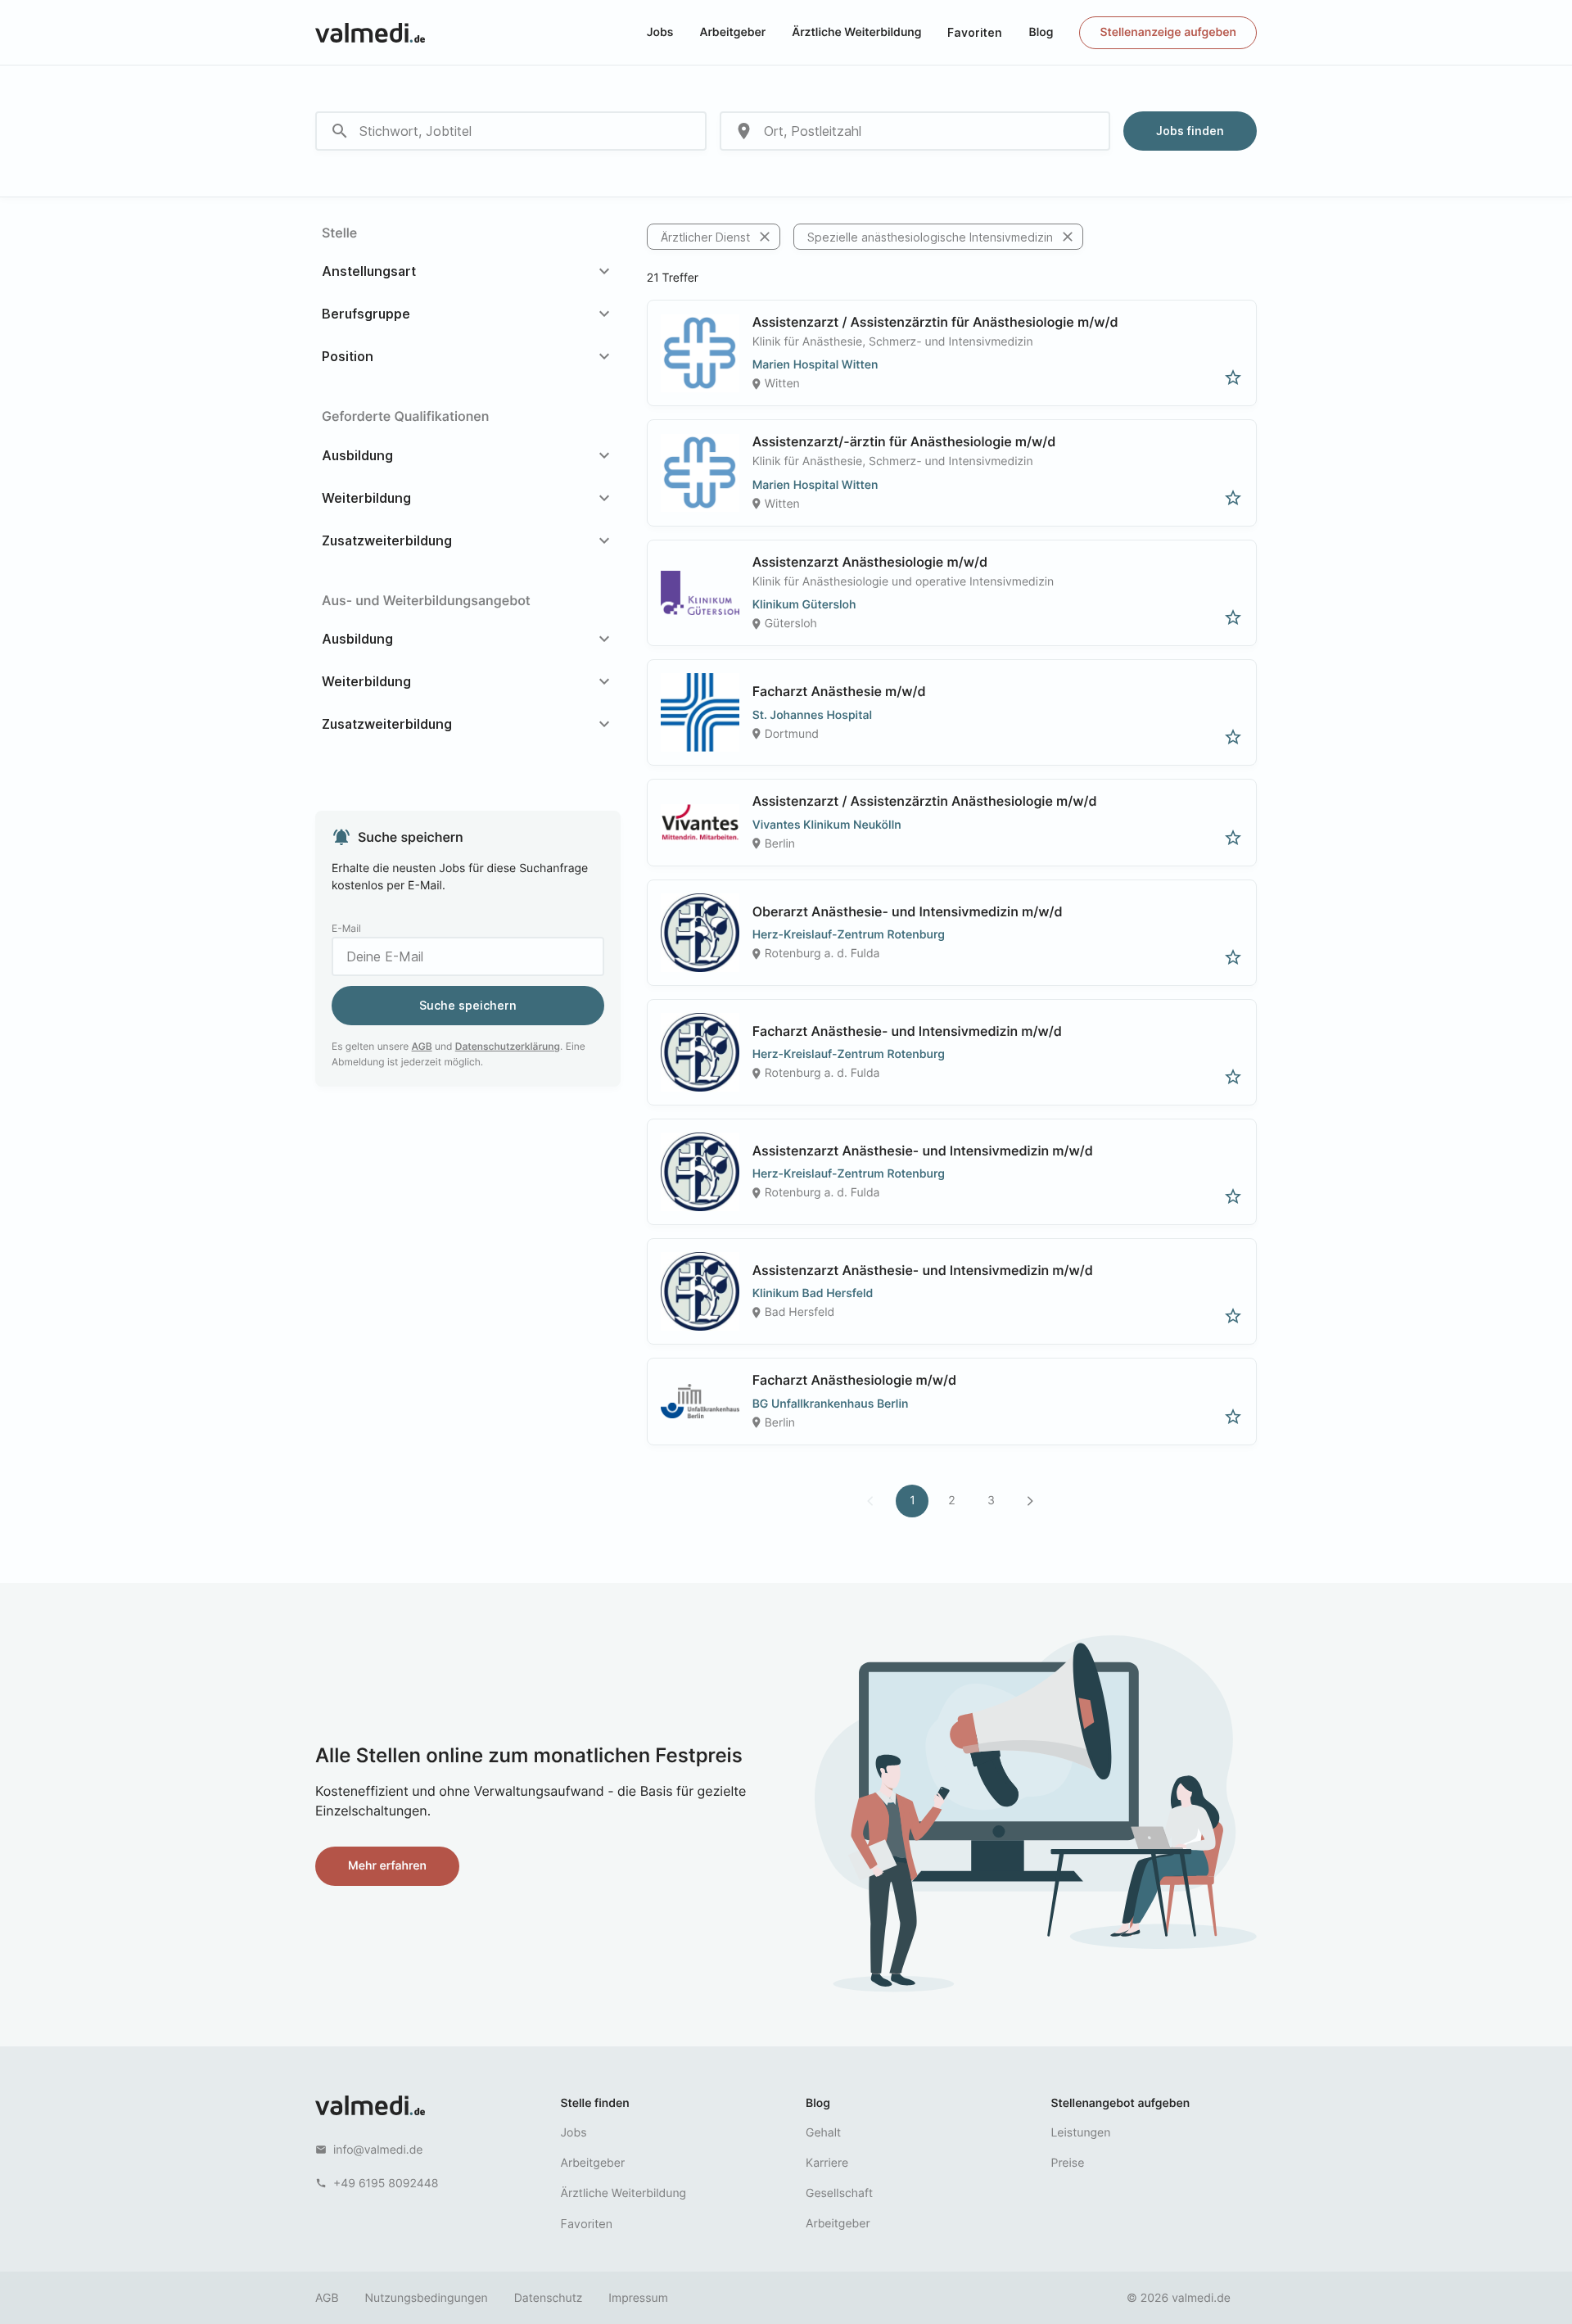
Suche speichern (468, 1005)
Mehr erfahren (387, 1866)
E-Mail (346, 928)
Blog (1041, 32)
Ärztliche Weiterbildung (856, 32)
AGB (422, 1046)
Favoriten (975, 32)
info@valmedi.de (378, 2150)
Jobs (660, 32)
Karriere (827, 2163)
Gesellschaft (839, 2193)
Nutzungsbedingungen (427, 2298)
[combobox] (511, 131)
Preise (1068, 2163)
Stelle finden (595, 2103)
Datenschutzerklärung (508, 1046)
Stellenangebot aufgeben (1121, 2103)
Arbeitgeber (732, 32)
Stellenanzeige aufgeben (1168, 32)
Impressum (638, 2298)
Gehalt (823, 2133)
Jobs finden (1190, 131)
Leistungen (1081, 2133)
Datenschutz (549, 2298)
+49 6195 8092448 (386, 2184)
